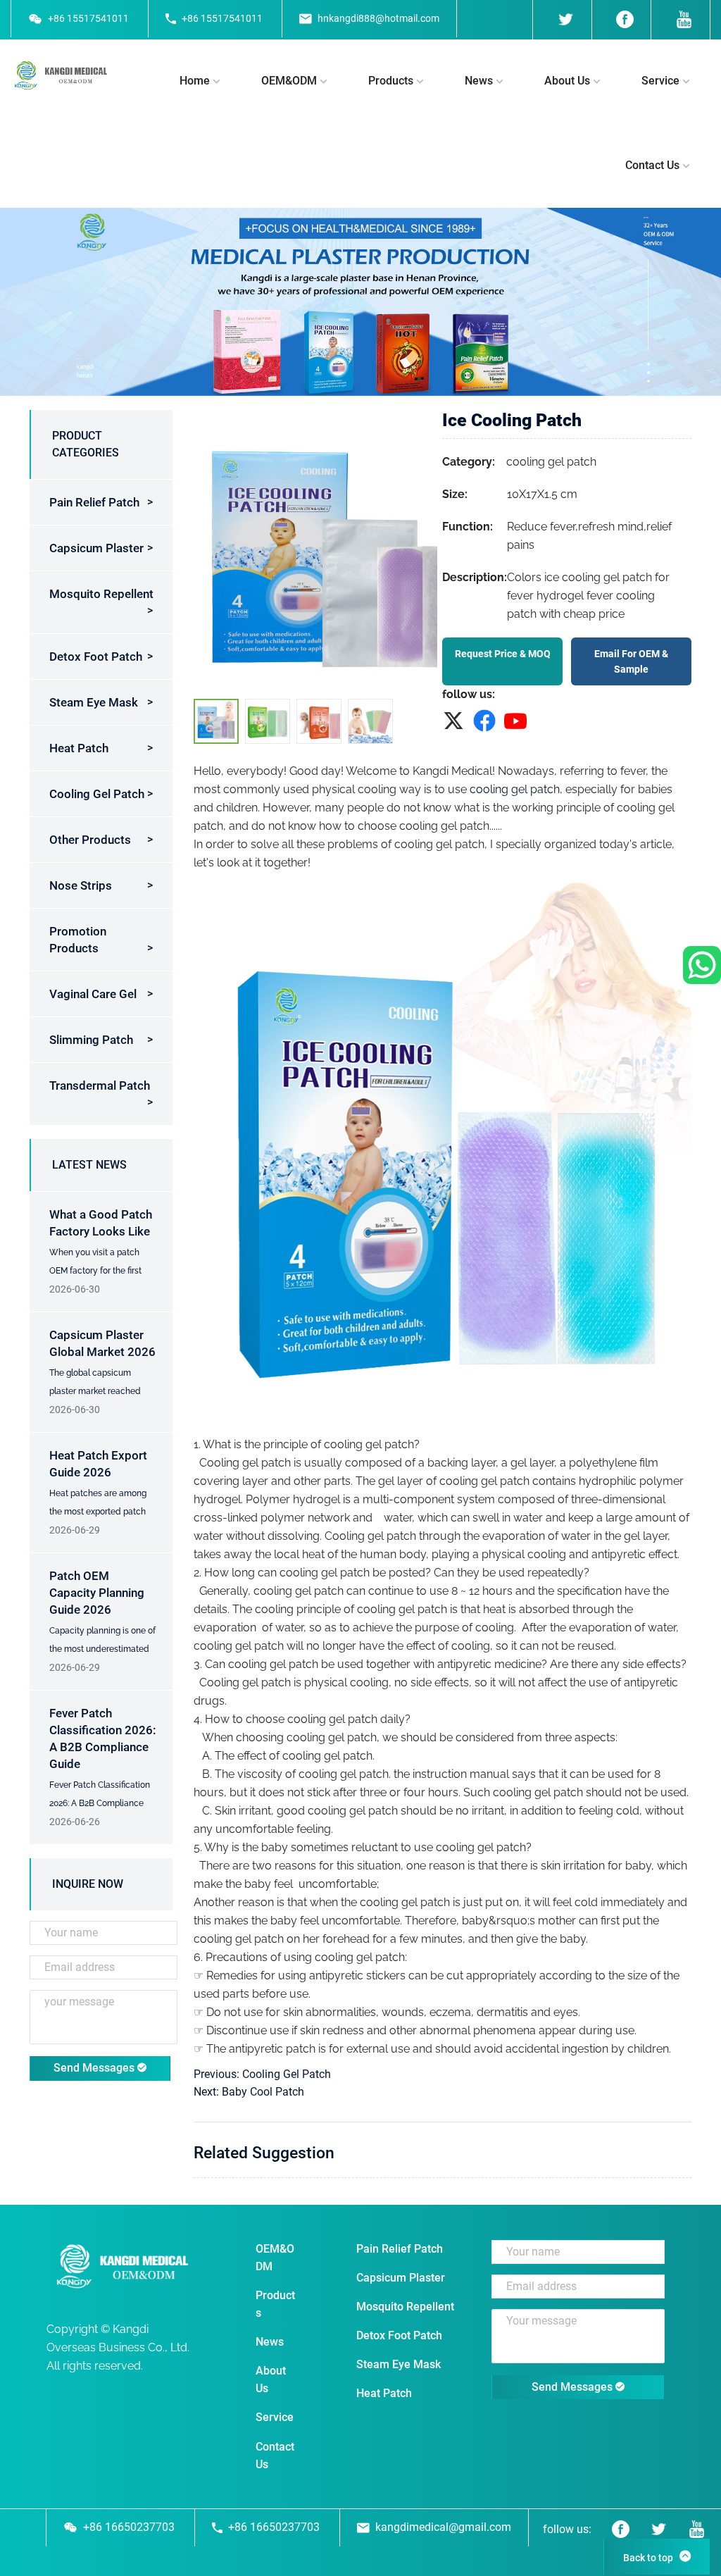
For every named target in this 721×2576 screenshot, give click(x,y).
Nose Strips (81, 885)
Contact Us (652, 165)
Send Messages (95, 2068)
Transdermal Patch (100, 1085)
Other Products (90, 840)
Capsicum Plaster (96, 548)
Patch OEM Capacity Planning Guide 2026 (97, 1593)
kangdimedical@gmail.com (443, 2527)
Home (195, 81)
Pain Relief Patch (94, 502)
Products (391, 81)
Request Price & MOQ (503, 654)
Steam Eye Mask (94, 702)
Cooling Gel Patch (97, 794)
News (479, 81)
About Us (567, 81)
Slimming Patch (91, 1040)
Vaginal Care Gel (93, 994)
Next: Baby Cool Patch (249, 2092)
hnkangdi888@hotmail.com (378, 18)
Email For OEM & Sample (631, 661)
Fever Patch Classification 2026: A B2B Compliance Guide (100, 1803)
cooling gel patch (515, 789)
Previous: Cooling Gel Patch (262, 2074)
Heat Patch (79, 748)
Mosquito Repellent (101, 594)
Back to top (648, 2558)
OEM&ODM (289, 81)
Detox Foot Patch (96, 657)
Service (660, 81)
